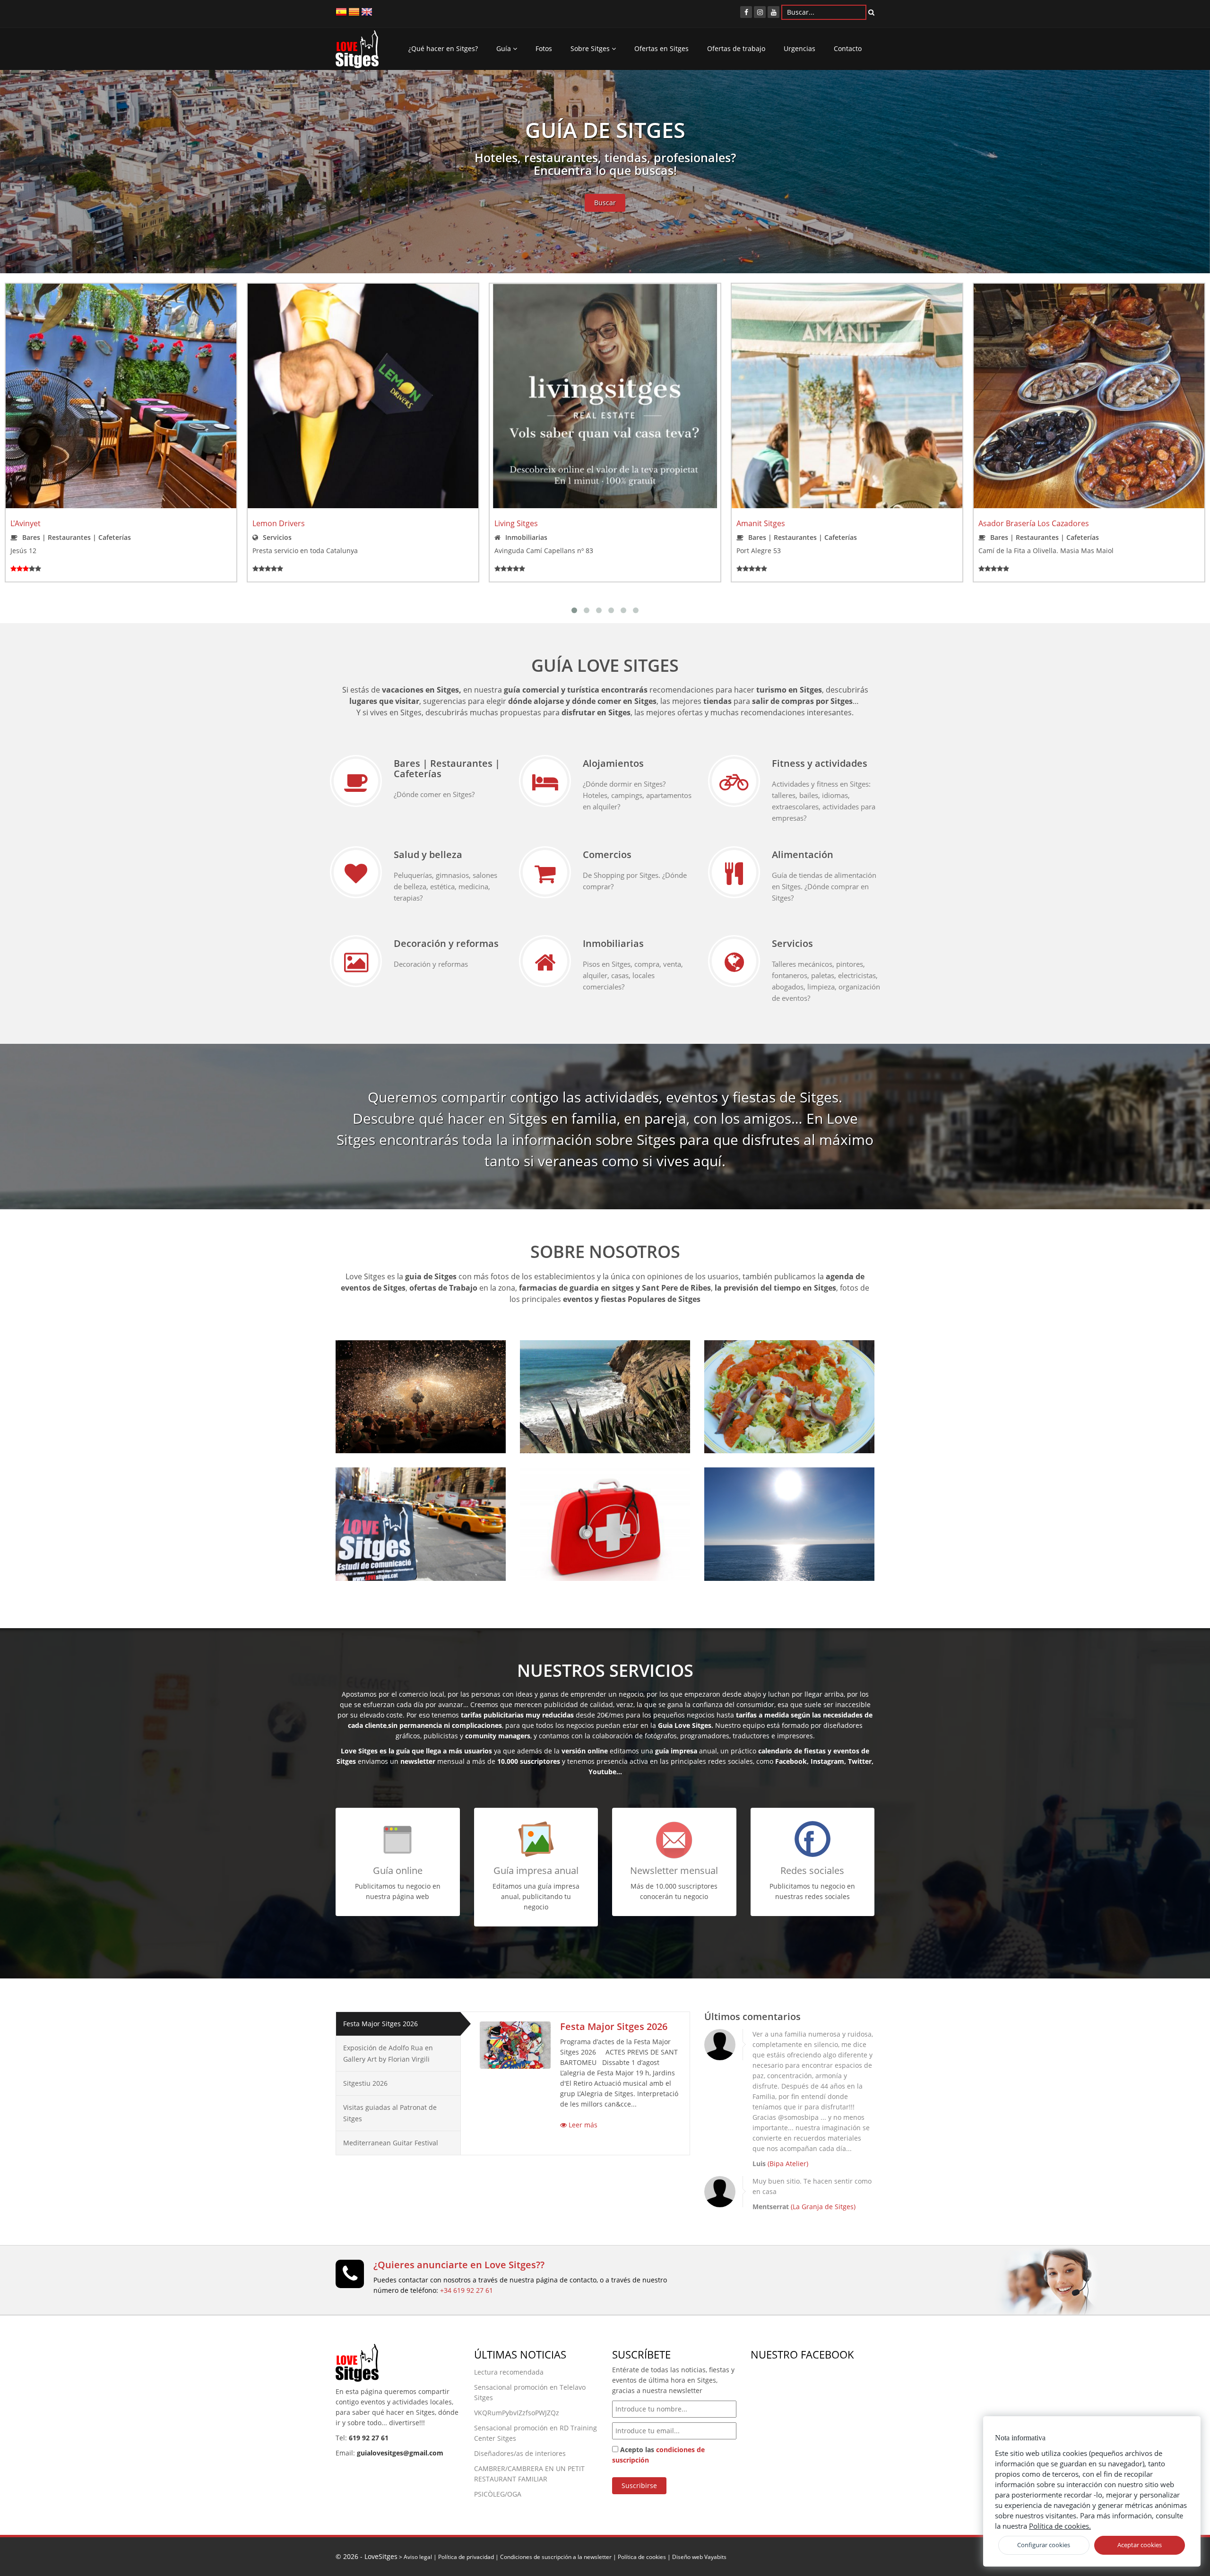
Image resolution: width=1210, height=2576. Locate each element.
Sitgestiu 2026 (365, 2083)
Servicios (792, 943)
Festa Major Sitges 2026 (380, 2024)
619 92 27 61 (369, 2438)
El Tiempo (744, 1492)
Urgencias (799, 48)
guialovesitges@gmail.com (400, 2453)
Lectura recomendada (509, 2372)
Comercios (607, 854)
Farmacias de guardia (590, 1492)
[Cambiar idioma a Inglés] (367, 11)
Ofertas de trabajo (736, 48)
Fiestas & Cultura (394, 1365)
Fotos (544, 48)
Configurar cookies (1044, 2545)
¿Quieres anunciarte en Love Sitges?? (459, 2265)
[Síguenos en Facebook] (746, 12)
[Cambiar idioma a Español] (341, 11)
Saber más (367, 1431)
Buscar (605, 203)
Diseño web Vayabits (699, 2557)
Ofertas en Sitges (661, 48)
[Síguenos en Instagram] (760, 12)
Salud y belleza (428, 854)
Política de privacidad (466, 2557)
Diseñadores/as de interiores (520, 2453)
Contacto (848, 48)
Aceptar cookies (1140, 2545)
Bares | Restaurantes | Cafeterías (447, 768)
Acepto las (658, 2455)
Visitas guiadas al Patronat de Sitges (390, 2113)
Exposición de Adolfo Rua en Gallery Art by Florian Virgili (388, 2053)
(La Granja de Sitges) (823, 2207)
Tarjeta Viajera (386, 1492)
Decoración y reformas (446, 943)
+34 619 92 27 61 (467, 2290)
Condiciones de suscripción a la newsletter (556, 2557)
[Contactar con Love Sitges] (350, 2278)
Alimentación (803, 854)
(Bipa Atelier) (788, 2164)
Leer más (582, 2125)
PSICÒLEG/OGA (498, 2494)
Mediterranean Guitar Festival (391, 2143)
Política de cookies (642, 2557)
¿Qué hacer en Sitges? (443, 48)
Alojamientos (613, 763)
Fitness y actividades (820, 763)
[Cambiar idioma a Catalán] (354, 11)
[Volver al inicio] (357, 52)
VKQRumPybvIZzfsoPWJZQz (517, 2413)
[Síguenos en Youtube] (774, 12)
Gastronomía (753, 1365)
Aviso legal (418, 2557)
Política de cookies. (1060, 2526)
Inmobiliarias (613, 943)
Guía (505, 48)
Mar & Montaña (576, 1365)
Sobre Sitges (591, 48)
